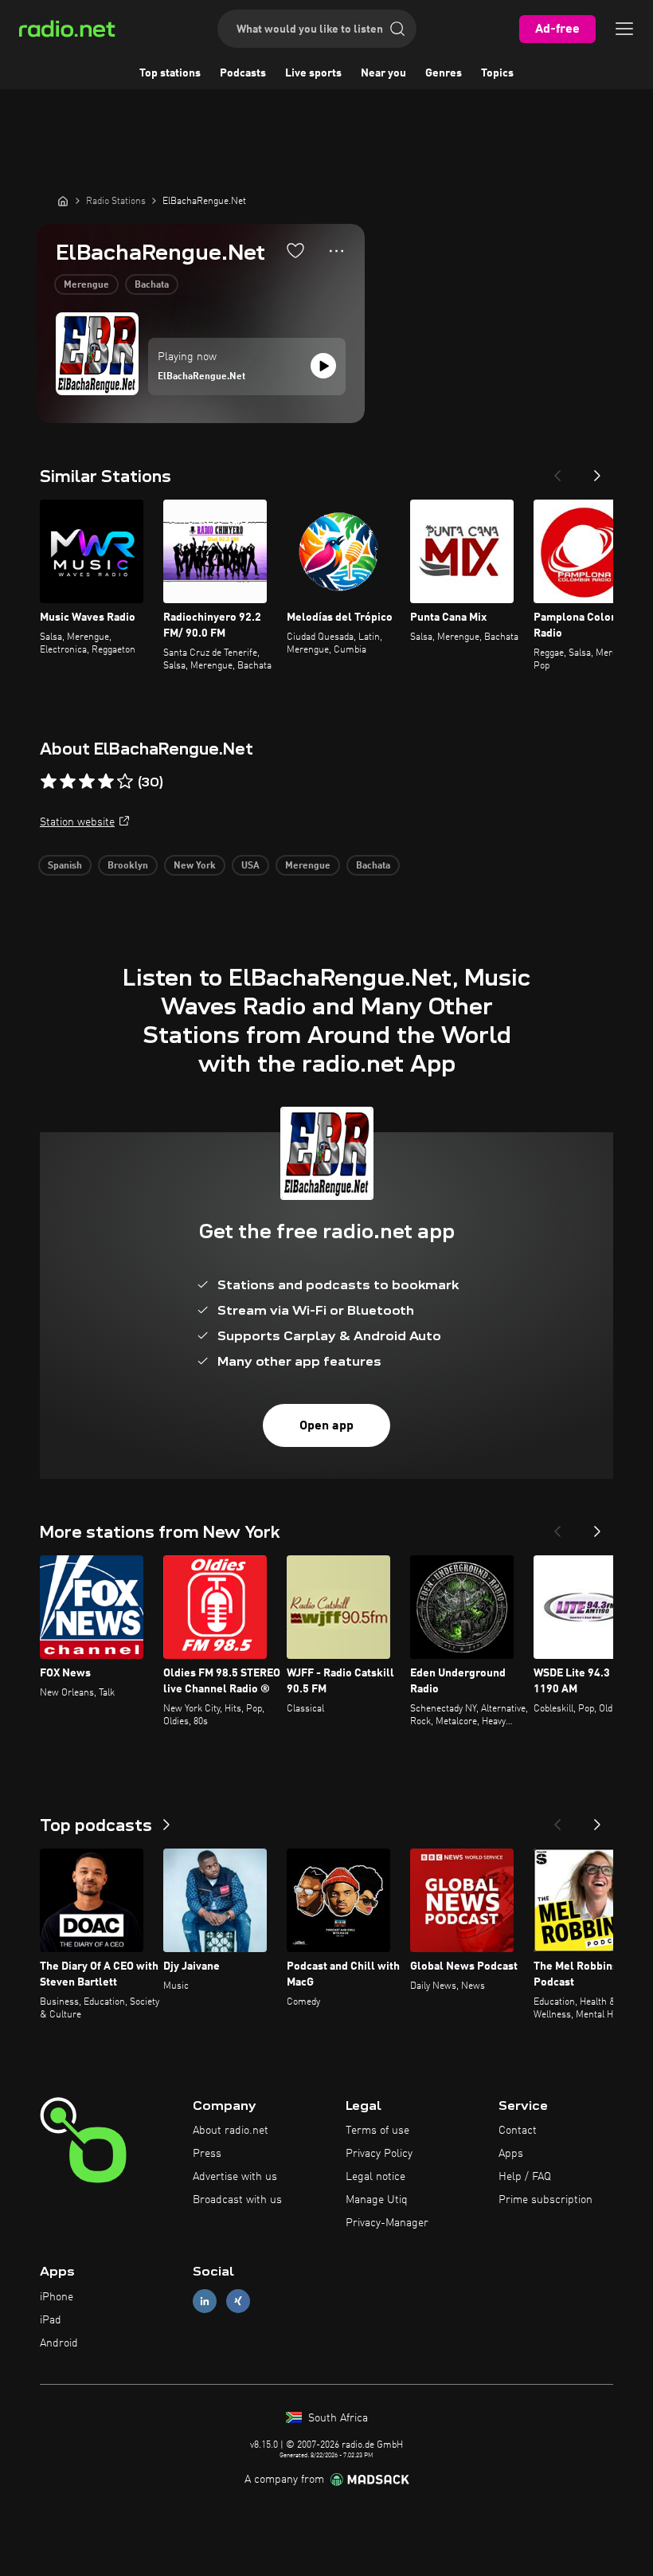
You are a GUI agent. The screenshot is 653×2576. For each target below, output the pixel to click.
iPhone (57, 2297)
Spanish (65, 866)
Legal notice (375, 2177)
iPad (51, 2320)
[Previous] (557, 471)
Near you (383, 73)
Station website (77, 822)
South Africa (336, 2418)
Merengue (86, 285)
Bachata (152, 285)
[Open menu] (624, 29)
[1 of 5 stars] (49, 782)
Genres (444, 73)
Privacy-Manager (387, 2223)
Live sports (313, 73)
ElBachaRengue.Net (201, 377)
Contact (518, 2131)
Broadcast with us (237, 2200)
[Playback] (323, 366)
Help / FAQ (525, 2177)
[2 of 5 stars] (68, 782)
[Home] (63, 201)
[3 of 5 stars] (87, 782)
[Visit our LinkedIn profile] (205, 2302)
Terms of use (377, 2131)
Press (207, 2154)
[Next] (597, 471)
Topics (497, 73)
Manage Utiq (377, 2200)
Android (59, 2343)
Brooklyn (128, 866)
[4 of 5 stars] (106, 782)
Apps (511, 2154)
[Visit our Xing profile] (238, 2302)
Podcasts (243, 73)
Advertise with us (235, 2177)
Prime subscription (545, 2200)
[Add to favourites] (295, 250)
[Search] (397, 29)
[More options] (336, 251)
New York (195, 866)
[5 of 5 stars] (125, 782)
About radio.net (231, 2131)
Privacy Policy (379, 2154)
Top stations (170, 73)
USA (250, 866)
